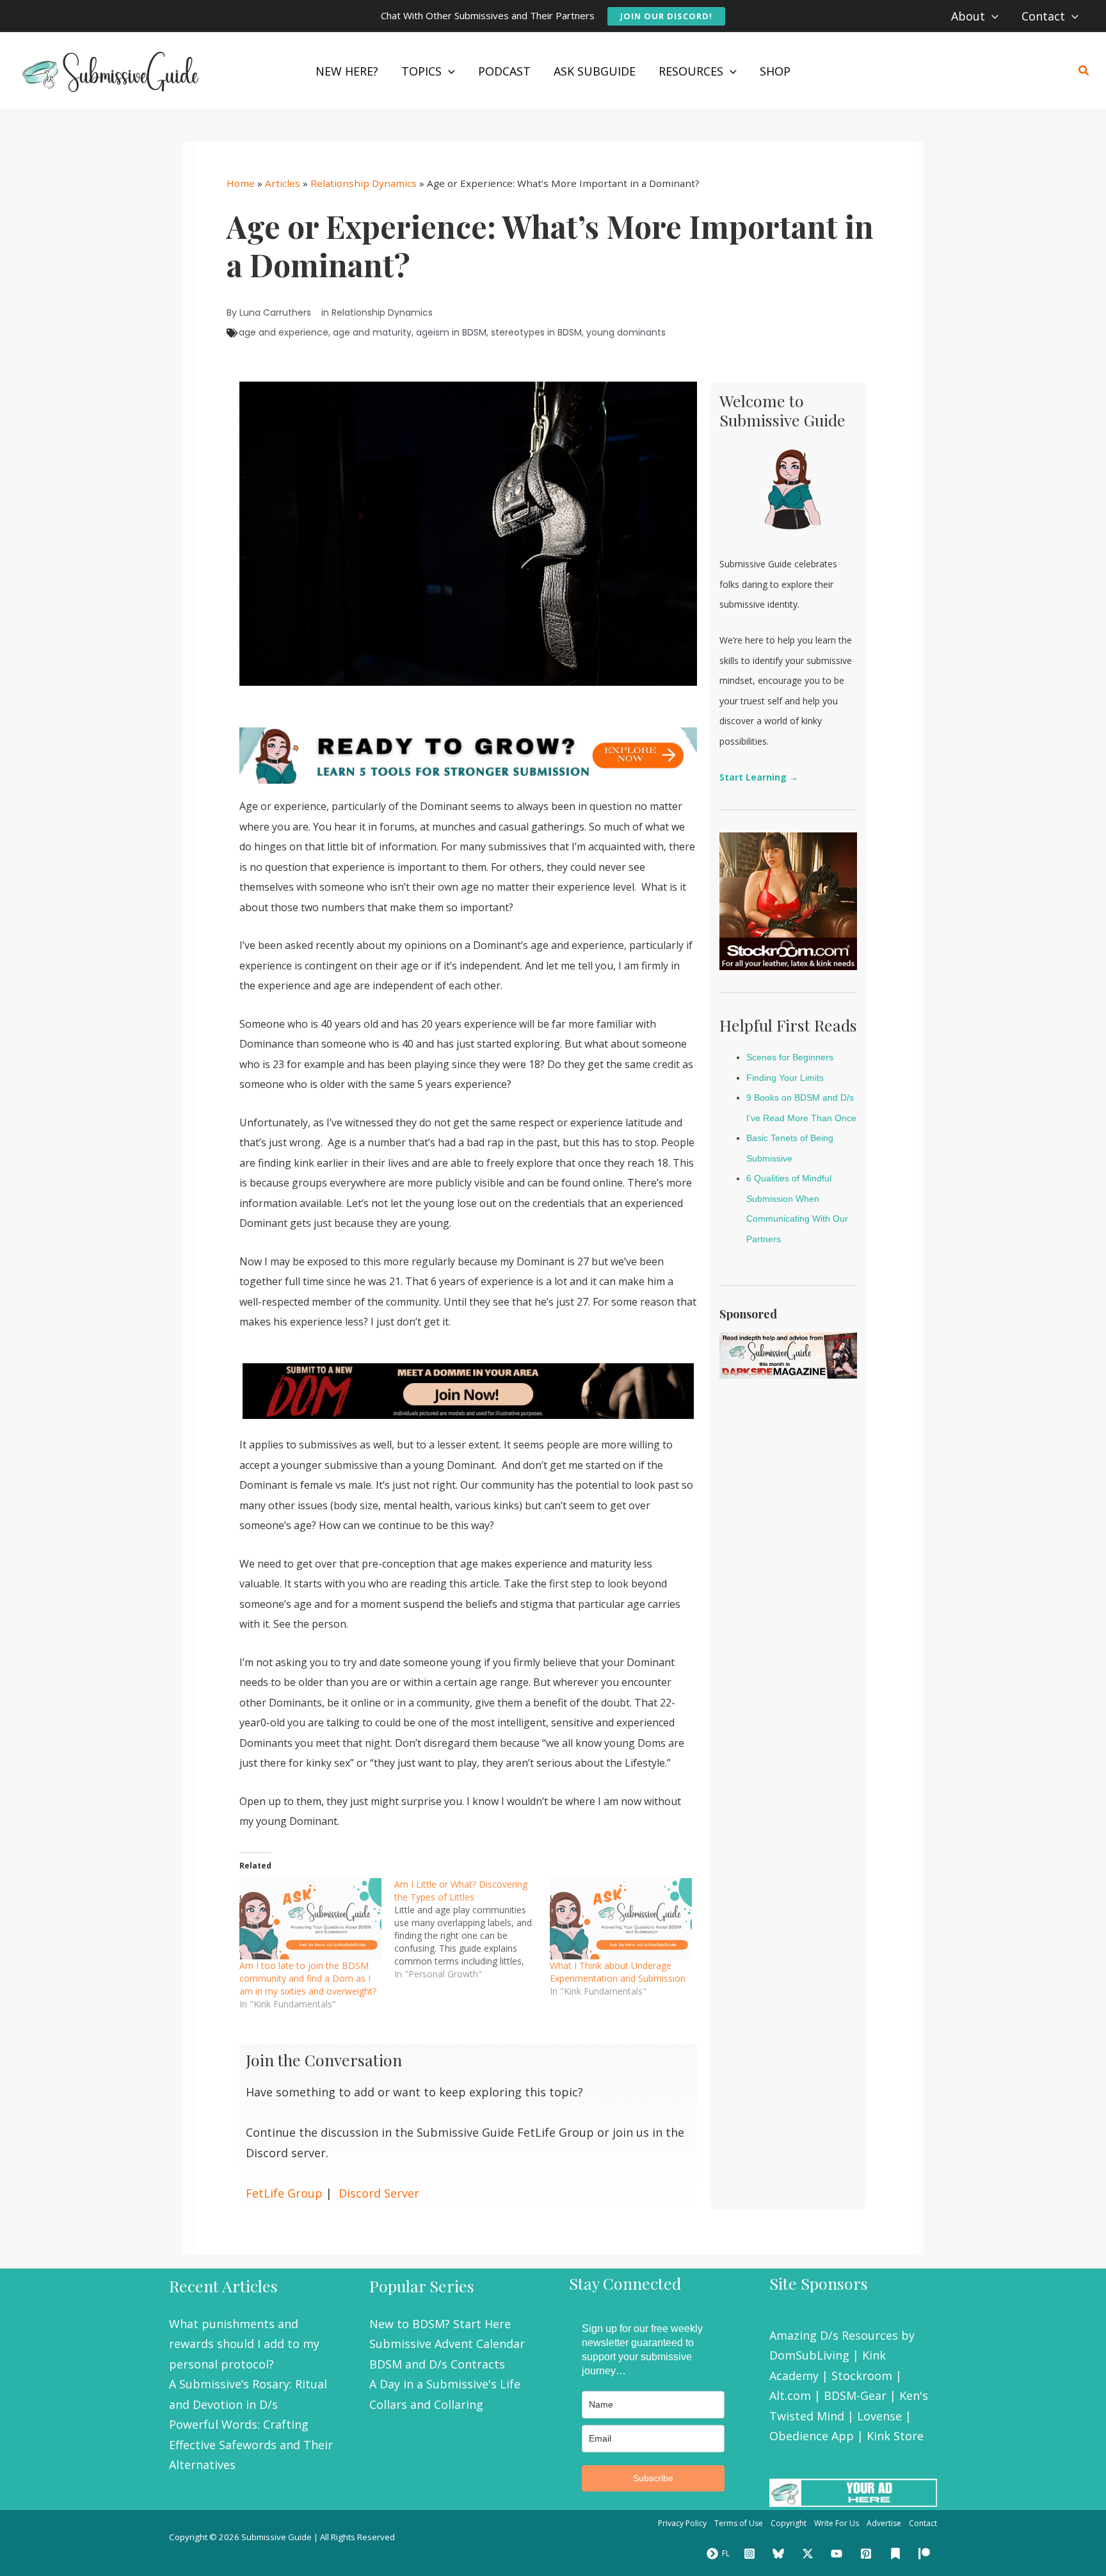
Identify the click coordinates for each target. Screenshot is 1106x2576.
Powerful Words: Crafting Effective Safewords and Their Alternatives (251, 2444)
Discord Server (379, 2193)
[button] (666, 16)
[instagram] (751, 2554)
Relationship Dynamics (364, 183)
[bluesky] (780, 2554)
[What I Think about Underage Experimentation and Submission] (621, 1919)
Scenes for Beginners (790, 1057)
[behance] (897, 2554)
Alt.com (790, 2395)
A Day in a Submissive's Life (445, 2384)
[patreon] (926, 2554)
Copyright (789, 2523)
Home (241, 183)
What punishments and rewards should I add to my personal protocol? (244, 2344)
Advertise (884, 2523)
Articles (283, 183)
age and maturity (372, 332)
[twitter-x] (810, 2554)
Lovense (879, 2416)
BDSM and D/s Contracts (437, 2364)
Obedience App (812, 2436)
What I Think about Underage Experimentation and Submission (618, 1972)
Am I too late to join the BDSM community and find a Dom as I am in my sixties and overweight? (308, 1978)
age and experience (284, 332)
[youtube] (839, 2554)
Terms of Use (739, 2523)
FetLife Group (284, 2193)
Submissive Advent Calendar (447, 2344)
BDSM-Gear (855, 2395)
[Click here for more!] (468, 1390)
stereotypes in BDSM (536, 332)
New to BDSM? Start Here (440, 2324)
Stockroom (862, 2376)
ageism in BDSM (451, 332)
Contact (923, 2523)
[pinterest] (868, 2554)
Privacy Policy (682, 2523)
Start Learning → (759, 777)
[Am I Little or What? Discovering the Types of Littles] (472, 1929)
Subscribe (653, 2478)
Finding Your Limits (785, 1078)
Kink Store (895, 2436)
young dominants (626, 332)
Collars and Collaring (426, 2404)
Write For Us (837, 2523)
